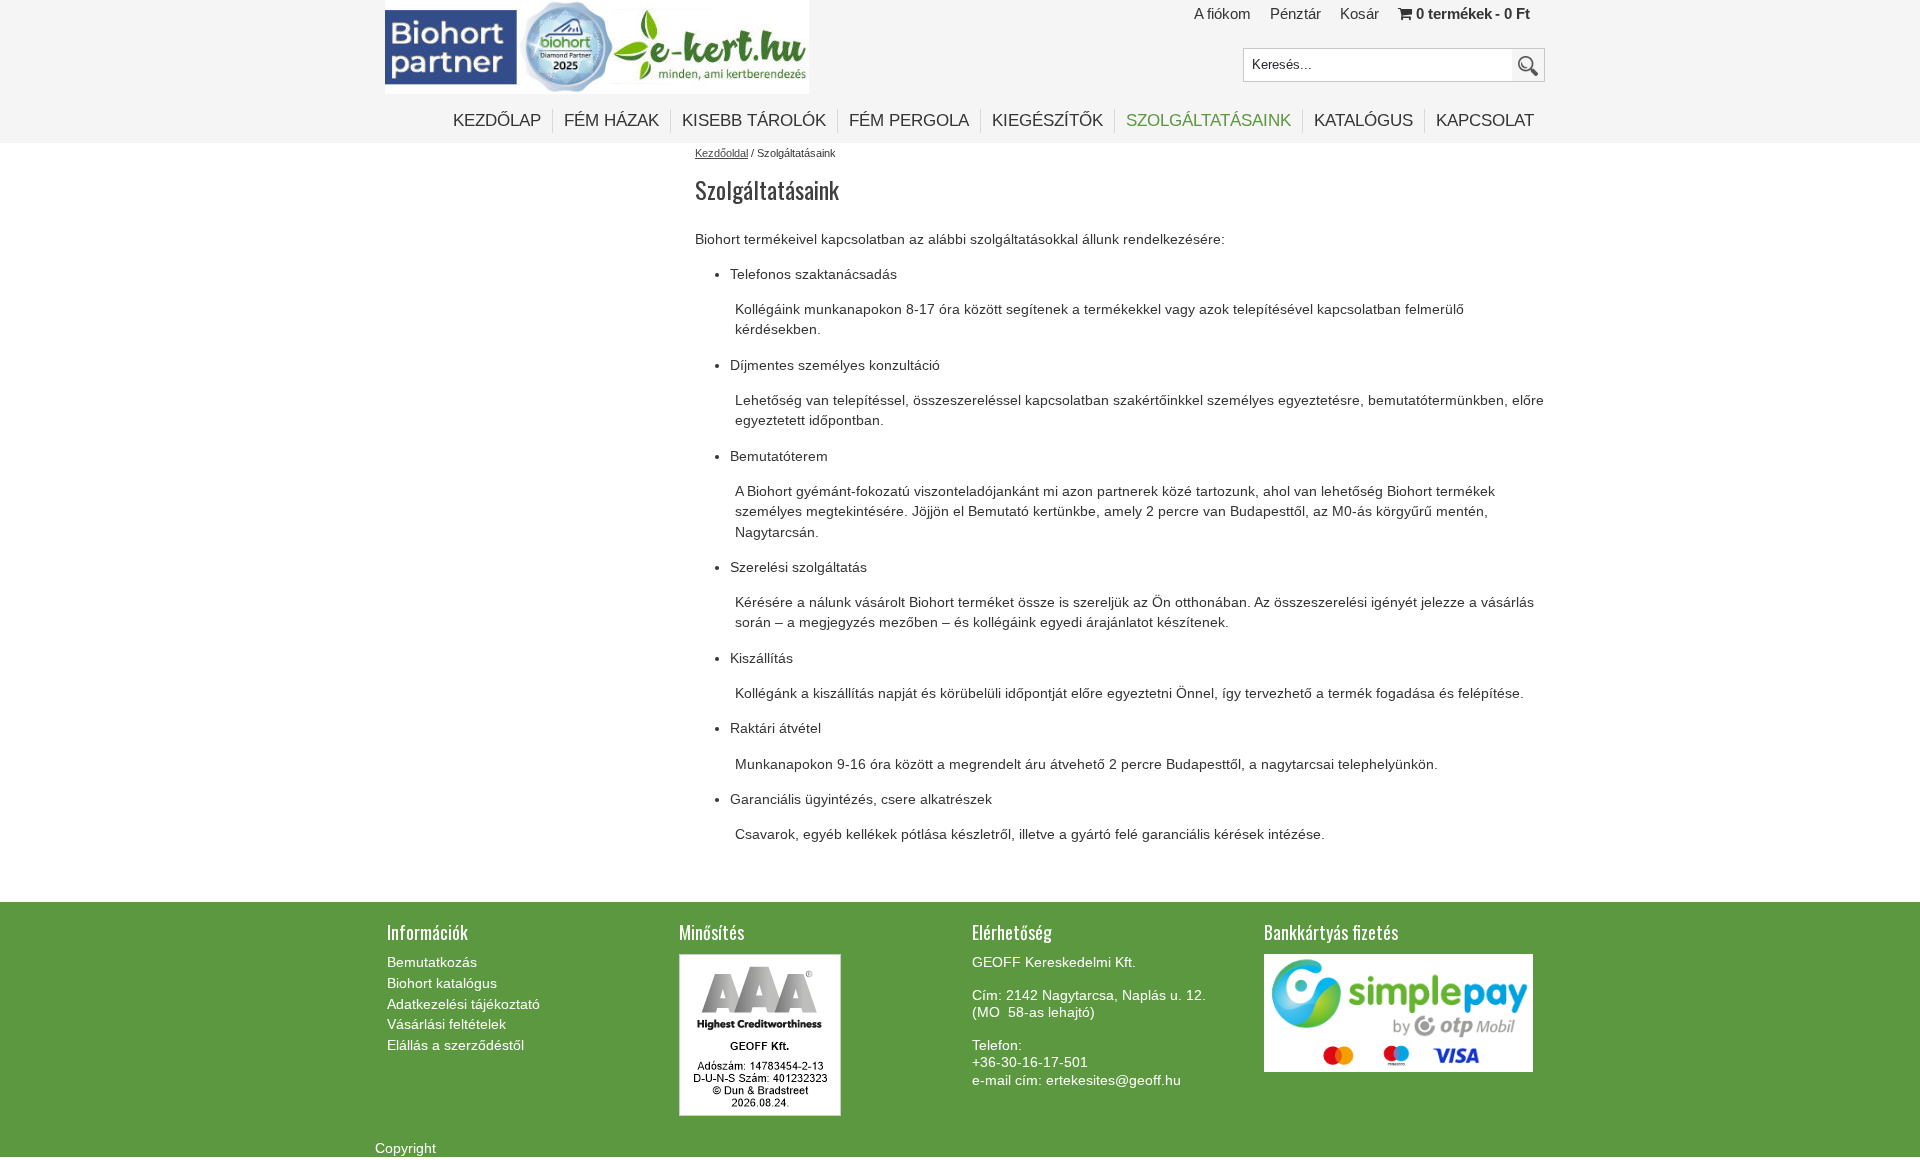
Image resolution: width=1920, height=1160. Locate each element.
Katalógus (1363, 120)
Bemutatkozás (432, 962)
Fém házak (611, 120)
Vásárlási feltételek (446, 1024)
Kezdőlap (497, 120)
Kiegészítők (1047, 120)
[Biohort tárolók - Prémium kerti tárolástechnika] (597, 47)
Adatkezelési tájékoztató (463, 1004)
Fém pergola (909, 120)
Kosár (1359, 13)
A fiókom (1222, 13)
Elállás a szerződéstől (455, 1045)
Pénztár (1295, 13)
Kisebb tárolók (754, 120)
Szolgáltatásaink (1208, 120)
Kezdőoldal (721, 153)
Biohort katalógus (442, 983)
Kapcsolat (1485, 120)
